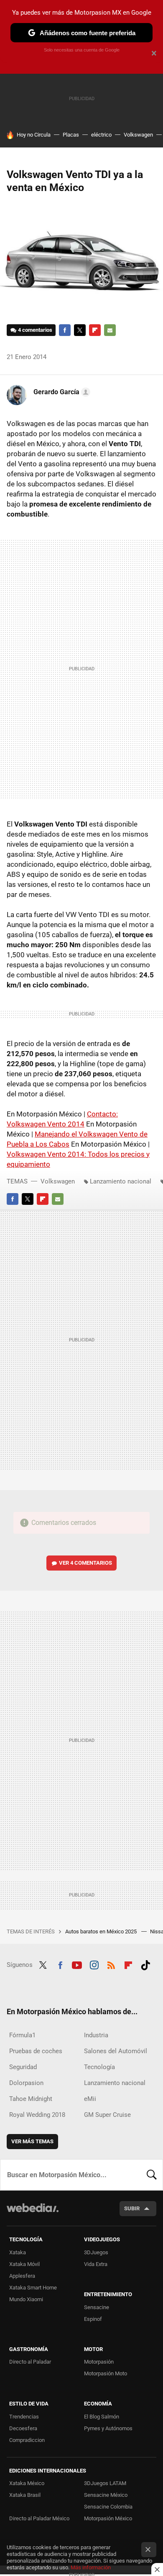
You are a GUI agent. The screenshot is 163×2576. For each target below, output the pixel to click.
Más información (91, 2567)
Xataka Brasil (25, 2495)
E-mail (110, 330)
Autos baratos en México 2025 (102, 1931)
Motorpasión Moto (106, 2373)
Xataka (18, 2252)
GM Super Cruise (107, 2115)
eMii (90, 2099)
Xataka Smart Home (33, 2288)
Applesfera (22, 2276)
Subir (132, 2208)
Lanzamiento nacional (121, 1181)
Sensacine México (106, 2495)
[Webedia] (33, 2213)
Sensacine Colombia (108, 2507)
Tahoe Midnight (31, 2099)
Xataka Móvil (24, 2264)
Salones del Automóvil (116, 2051)
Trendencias (24, 2417)
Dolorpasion (26, 2083)
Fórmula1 (22, 2035)
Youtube (77, 1964)
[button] (61, 392)
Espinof (93, 2319)
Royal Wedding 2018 (37, 2115)
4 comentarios (35, 330)
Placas (71, 135)
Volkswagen (138, 135)
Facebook (65, 330)
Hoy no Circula (34, 135)
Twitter (80, 330)
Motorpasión (99, 2362)
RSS (111, 1964)
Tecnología (99, 2067)
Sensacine (97, 2307)
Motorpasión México (108, 2518)
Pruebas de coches (36, 2051)
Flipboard (95, 330)
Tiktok (145, 1964)
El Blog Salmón (102, 2417)
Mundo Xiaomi (26, 2299)
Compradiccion (27, 2440)
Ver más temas (32, 2141)
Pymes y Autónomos (108, 2428)
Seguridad (23, 2067)
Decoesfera (23, 2428)
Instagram (94, 1964)
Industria (96, 2035)
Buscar (152, 2175)
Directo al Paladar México (39, 2518)
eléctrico (101, 135)
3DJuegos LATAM (105, 2483)
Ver (85, 1563)
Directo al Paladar (30, 2362)
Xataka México (27, 2483)
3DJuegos (96, 2252)
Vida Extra (96, 2264)
